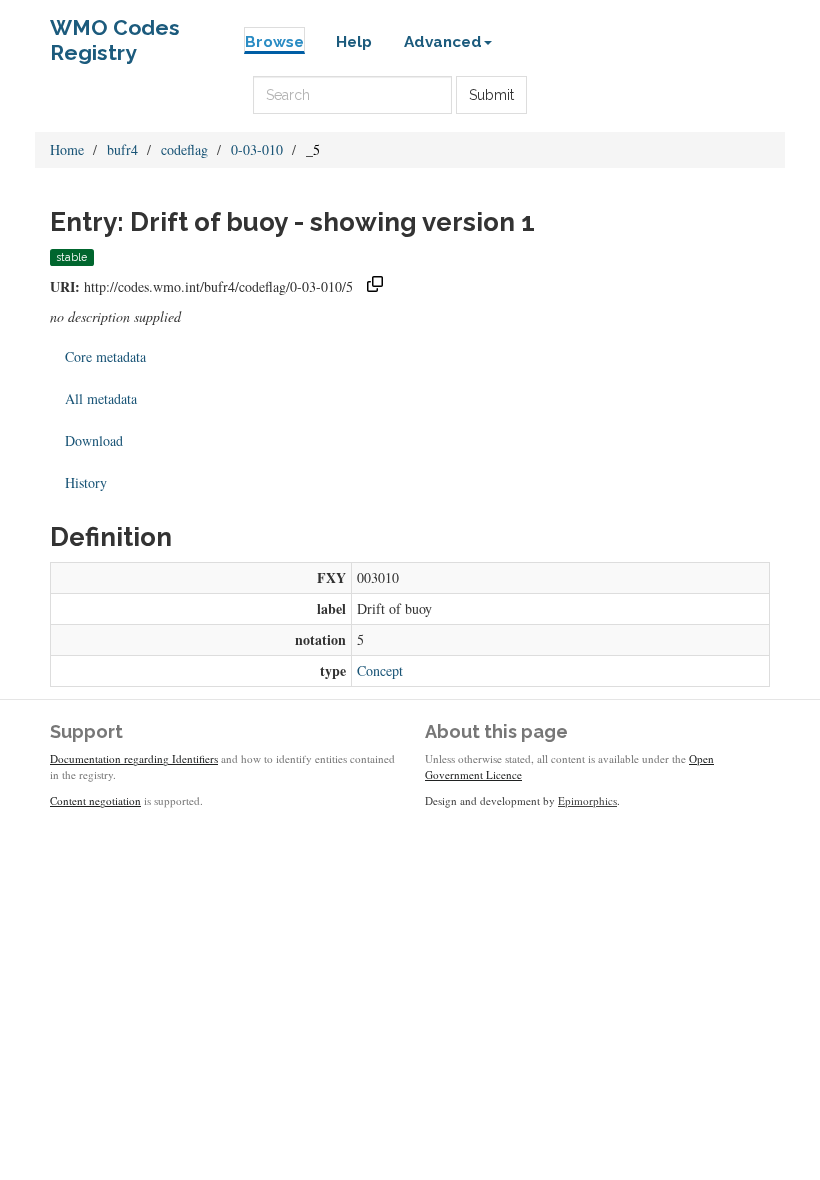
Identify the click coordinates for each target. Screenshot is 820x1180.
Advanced (443, 42)
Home (67, 149)
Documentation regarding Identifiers (134, 758)
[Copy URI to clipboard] (375, 286)
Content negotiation (95, 800)
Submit (491, 95)
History (86, 482)
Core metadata (105, 356)
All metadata (101, 398)
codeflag (184, 149)
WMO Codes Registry (115, 32)
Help (354, 42)
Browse (274, 42)
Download (94, 440)
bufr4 (122, 149)
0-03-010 (257, 149)
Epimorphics (587, 800)
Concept (380, 670)
